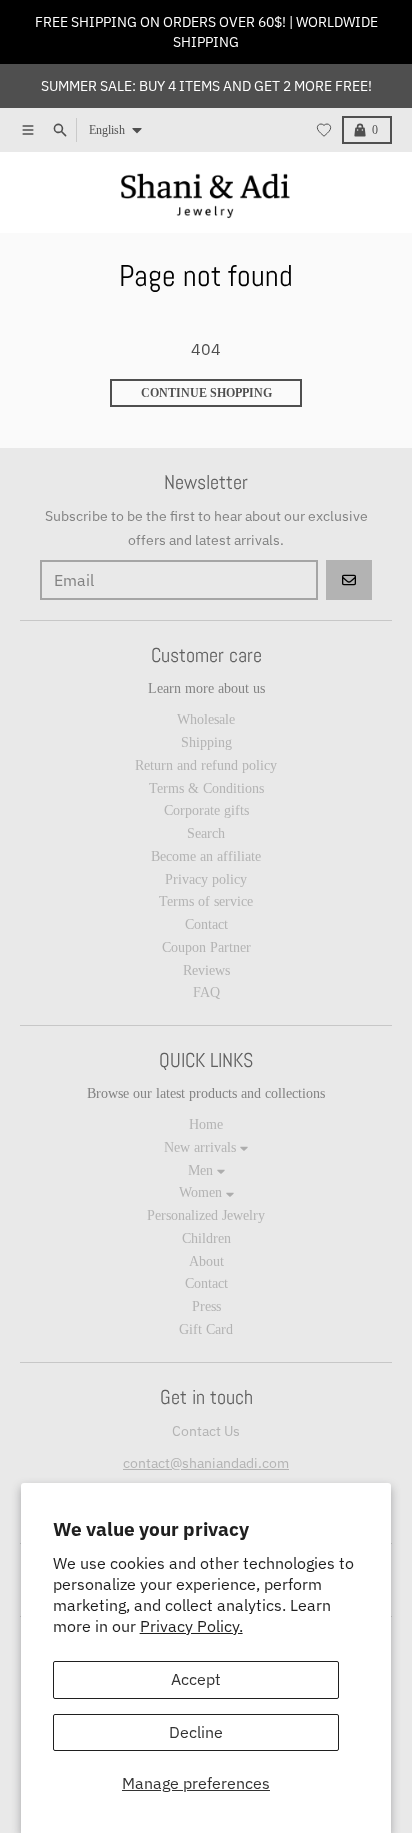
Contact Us (206, 1431)
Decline (196, 1732)
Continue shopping (206, 393)
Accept (196, 1679)
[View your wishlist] (324, 130)
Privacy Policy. (191, 1626)
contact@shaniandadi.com (206, 1463)
